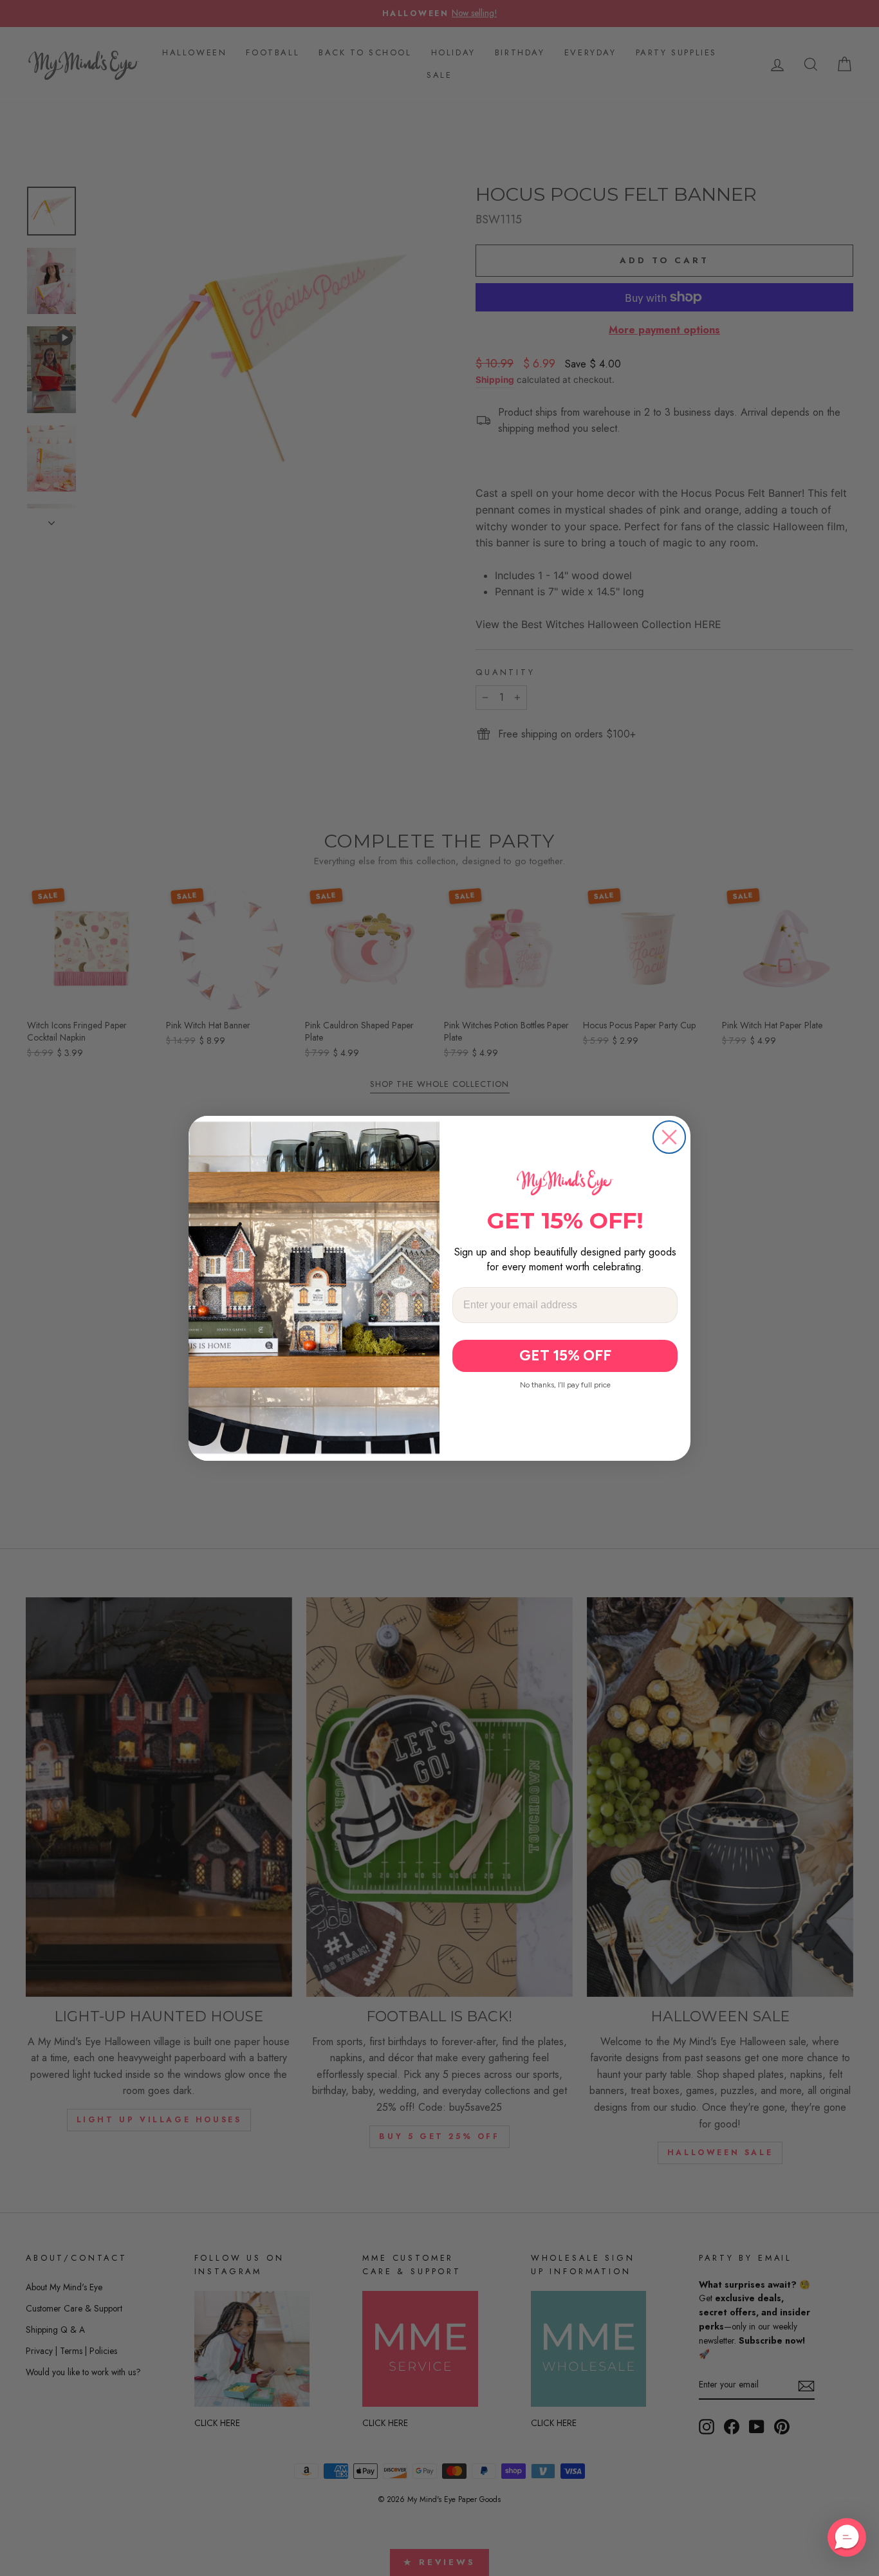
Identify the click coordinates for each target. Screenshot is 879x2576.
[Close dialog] (669, 1137)
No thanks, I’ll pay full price (565, 1384)
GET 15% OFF (565, 1355)
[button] (847, 2537)
